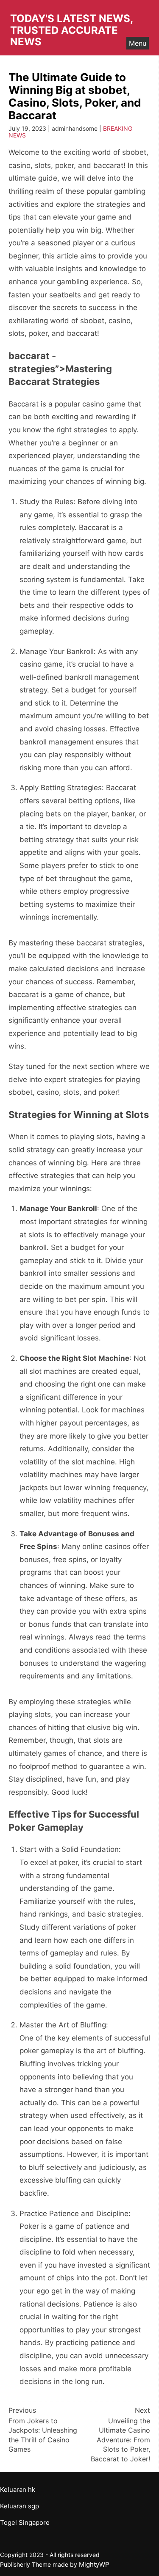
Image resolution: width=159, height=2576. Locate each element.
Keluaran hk (18, 2489)
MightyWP (94, 2564)
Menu (138, 43)
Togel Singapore (25, 2522)
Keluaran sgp (20, 2506)
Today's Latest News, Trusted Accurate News (71, 30)
